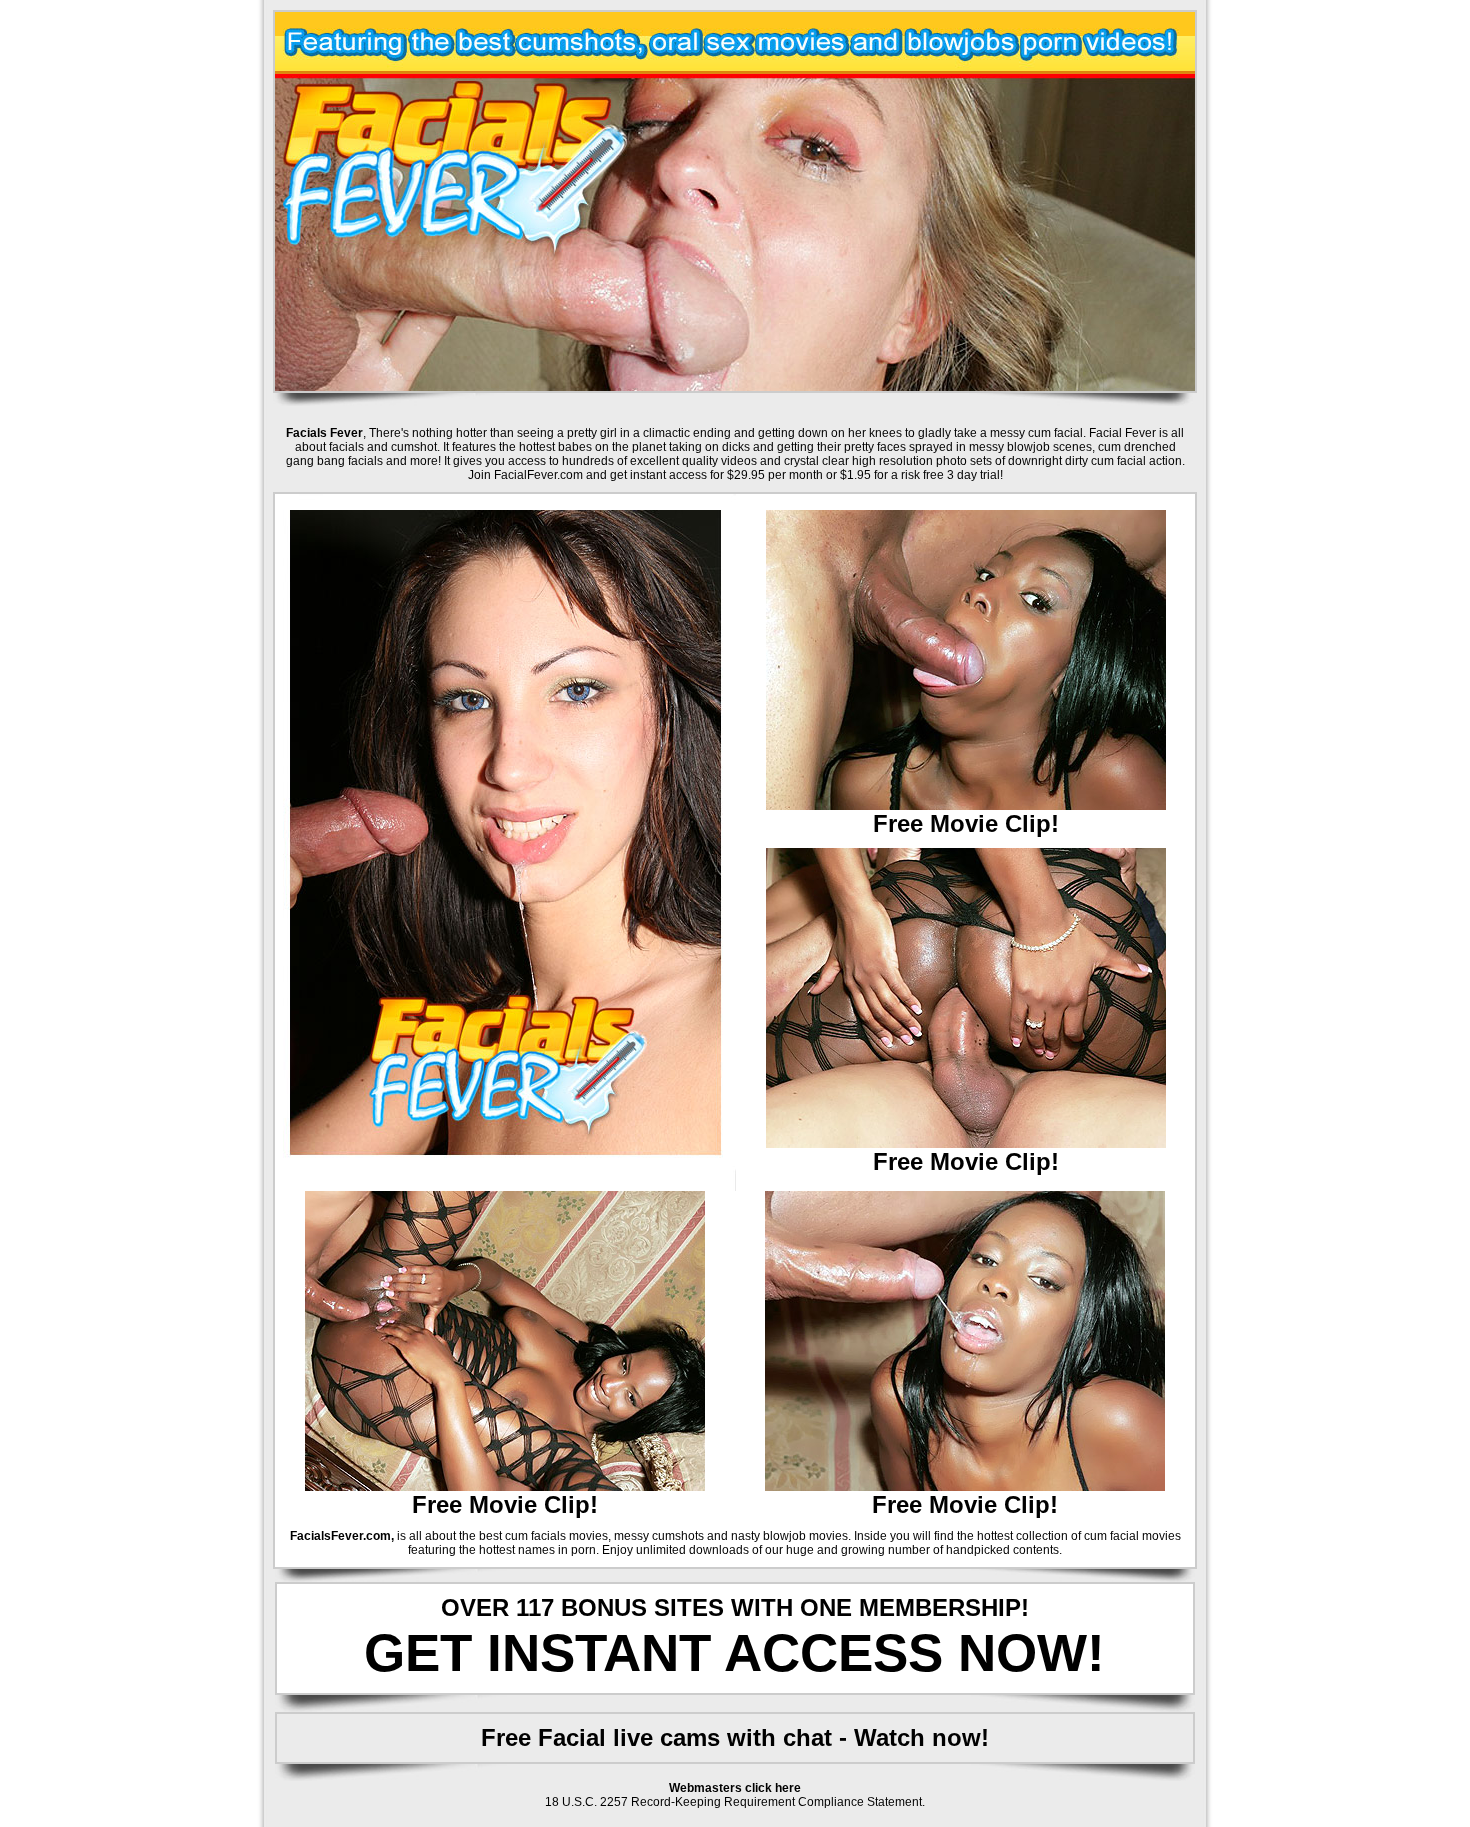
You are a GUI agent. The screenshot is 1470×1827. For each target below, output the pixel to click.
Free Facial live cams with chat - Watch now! (735, 1737)
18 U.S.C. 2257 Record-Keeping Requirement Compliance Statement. (735, 1802)
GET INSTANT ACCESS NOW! (734, 1652)
